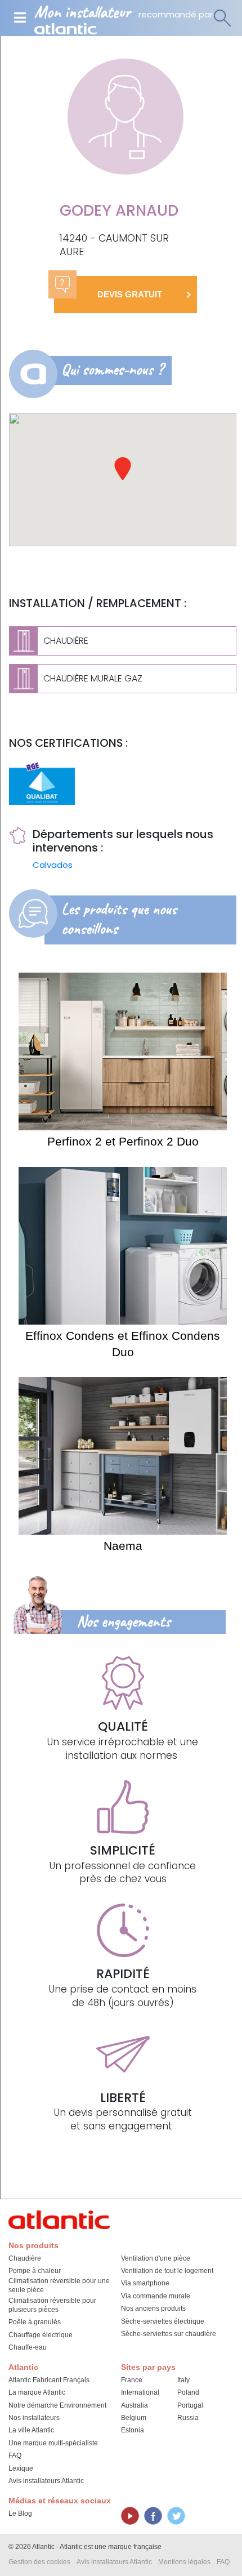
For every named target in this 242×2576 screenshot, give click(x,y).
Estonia (133, 2430)
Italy (183, 2380)
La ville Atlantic (31, 2430)
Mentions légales (184, 2562)
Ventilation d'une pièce (156, 2258)
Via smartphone (145, 2283)
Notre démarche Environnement (57, 2405)
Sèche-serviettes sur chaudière (169, 2334)
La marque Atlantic (37, 2392)
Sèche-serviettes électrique (163, 2321)
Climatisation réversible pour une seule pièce (59, 2285)
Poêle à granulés (35, 2322)
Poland (188, 2392)
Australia (135, 2405)
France (132, 2380)
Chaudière (25, 2258)
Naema (123, 1546)
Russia (188, 2418)
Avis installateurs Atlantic (46, 2481)
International (140, 2392)
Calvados (53, 865)
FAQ (15, 2455)
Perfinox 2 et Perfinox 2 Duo (123, 1141)
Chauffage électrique (41, 2335)
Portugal (190, 2405)
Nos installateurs (34, 2418)
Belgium (134, 2418)
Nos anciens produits (153, 2308)
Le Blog (20, 2513)
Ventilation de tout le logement (167, 2271)
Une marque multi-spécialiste (53, 2443)
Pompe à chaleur (35, 2271)
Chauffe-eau (28, 2347)
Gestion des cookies (39, 2562)
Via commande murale (156, 2296)
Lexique (21, 2468)
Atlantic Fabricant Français (49, 2380)
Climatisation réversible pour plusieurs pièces (52, 2305)
